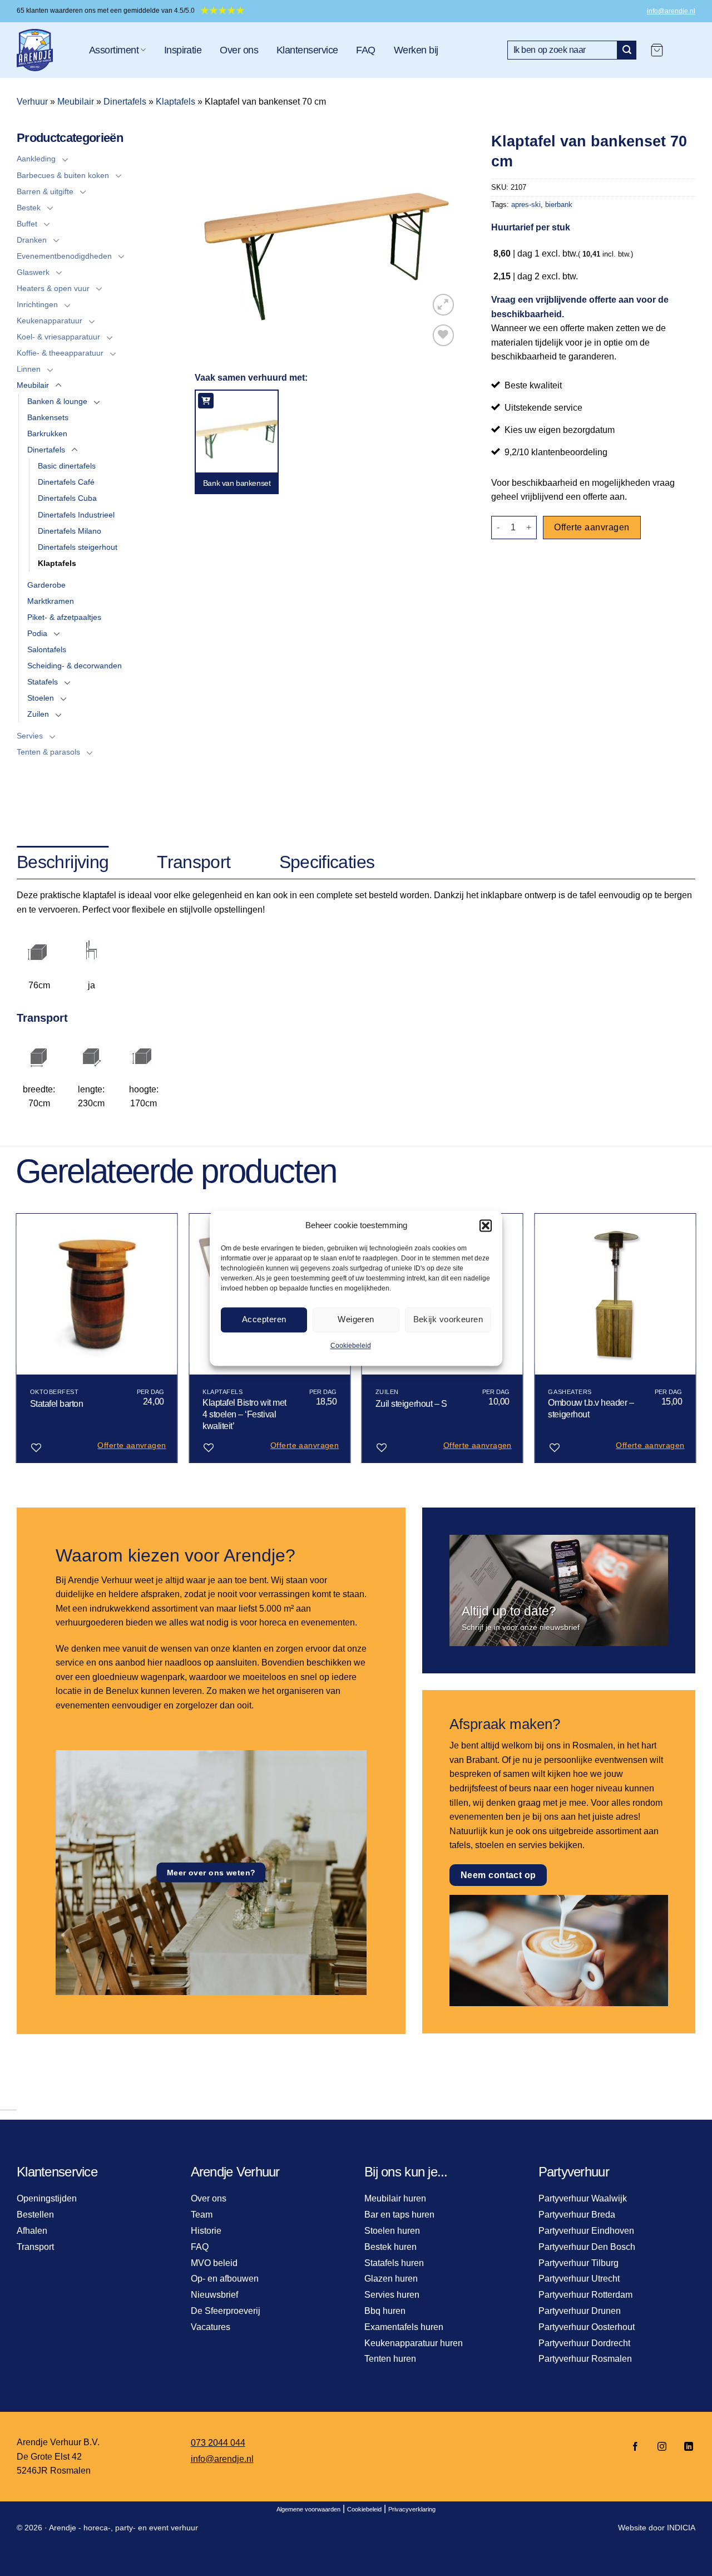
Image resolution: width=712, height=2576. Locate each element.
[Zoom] (444, 305)
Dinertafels (125, 102)
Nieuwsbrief (214, 2295)
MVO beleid (214, 2263)
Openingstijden (47, 2198)
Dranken (32, 240)
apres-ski (526, 205)
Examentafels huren (404, 2327)
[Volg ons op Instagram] (662, 2447)
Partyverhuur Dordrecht (584, 2343)
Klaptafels (175, 102)
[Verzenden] (627, 50)
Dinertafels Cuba (67, 498)
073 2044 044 (218, 2443)
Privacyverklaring (412, 2509)
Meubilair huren (395, 2198)
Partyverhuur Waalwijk (583, 2198)
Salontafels (47, 649)
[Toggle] (65, 159)
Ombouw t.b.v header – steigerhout (591, 1408)
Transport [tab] (194, 862)
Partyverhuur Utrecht (579, 2279)
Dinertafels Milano (70, 531)
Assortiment (114, 50)
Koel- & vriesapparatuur (58, 337)
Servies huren (392, 2295)
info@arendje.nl (671, 11)
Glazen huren (391, 2279)
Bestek (29, 208)
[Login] (685, 50)
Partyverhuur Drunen (580, 2311)
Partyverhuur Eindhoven (586, 2231)
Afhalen (32, 2231)
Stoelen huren (392, 2231)
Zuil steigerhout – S (411, 1404)
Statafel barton (57, 1404)
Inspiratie (183, 50)
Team (202, 2215)
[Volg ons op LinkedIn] (685, 2447)
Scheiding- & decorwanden (75, 666)
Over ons (239, 50)
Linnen (29, 369)
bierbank (559, 205)
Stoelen (41, 698)
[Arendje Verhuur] (44, 50)
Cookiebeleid (351, 1346)
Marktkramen (51, 601)
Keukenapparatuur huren (414, 2343)
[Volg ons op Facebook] (635, 2447)
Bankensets (48, 417)
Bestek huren (390, 2247)
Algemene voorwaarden (308, 2509)
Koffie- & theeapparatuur (60, 353)
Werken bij (416, 50)
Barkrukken (47, 434)
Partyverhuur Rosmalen (585, 2359)
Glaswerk (33, 272)
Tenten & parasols (48, 752)
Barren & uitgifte (45, 191)
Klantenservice (307, 50)
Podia (37, 633)
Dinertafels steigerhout (78, 547)
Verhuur (32, 102)
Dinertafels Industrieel (76, 515)
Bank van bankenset (237, 483)
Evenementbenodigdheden (64, 256)
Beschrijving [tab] (63, 862)
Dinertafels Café (66, 482)
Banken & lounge (57, 401)
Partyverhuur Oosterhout (587, 2327)
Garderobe (46, 585)
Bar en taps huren (399, 2215)
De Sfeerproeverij (226, 2311)
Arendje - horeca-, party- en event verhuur (123, 2528)
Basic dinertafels (67, 466)
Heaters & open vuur (53, 288)
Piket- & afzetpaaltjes (64, 617)
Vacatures (211, 2327)
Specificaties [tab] (327, 862)
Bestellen (35, 2215)
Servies (30, 736)
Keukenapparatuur (50, 321)
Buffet (27, 224)
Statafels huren (394, 2263)
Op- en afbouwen (225, 2279)
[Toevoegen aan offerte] (206, 401)
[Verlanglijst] (444, 335)
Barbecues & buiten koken (63, 175)
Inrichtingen (37, 304)
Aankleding (36, 159)
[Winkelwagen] (657, 50)
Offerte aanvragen (592, 527)
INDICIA (681, 2528)
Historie (206, 2231)
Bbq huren (385, 2311)
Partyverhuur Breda (577, 2215)
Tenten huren (390, 2359)
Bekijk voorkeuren (448, 1319)
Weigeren (356, 1319)
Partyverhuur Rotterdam (585, 2295)
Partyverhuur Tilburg (578, 2263)
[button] (486, 1225)
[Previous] (17, 1343)
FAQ (365, 50)
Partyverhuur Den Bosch (587, 2247)
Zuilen (38, 714)
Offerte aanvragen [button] (132, 1445)
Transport (35, 2247)
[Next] (695, 1343)
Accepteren (264, 1319)
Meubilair (76, 102)
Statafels (43, 682)
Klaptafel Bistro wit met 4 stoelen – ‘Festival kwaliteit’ (244, 1414)
